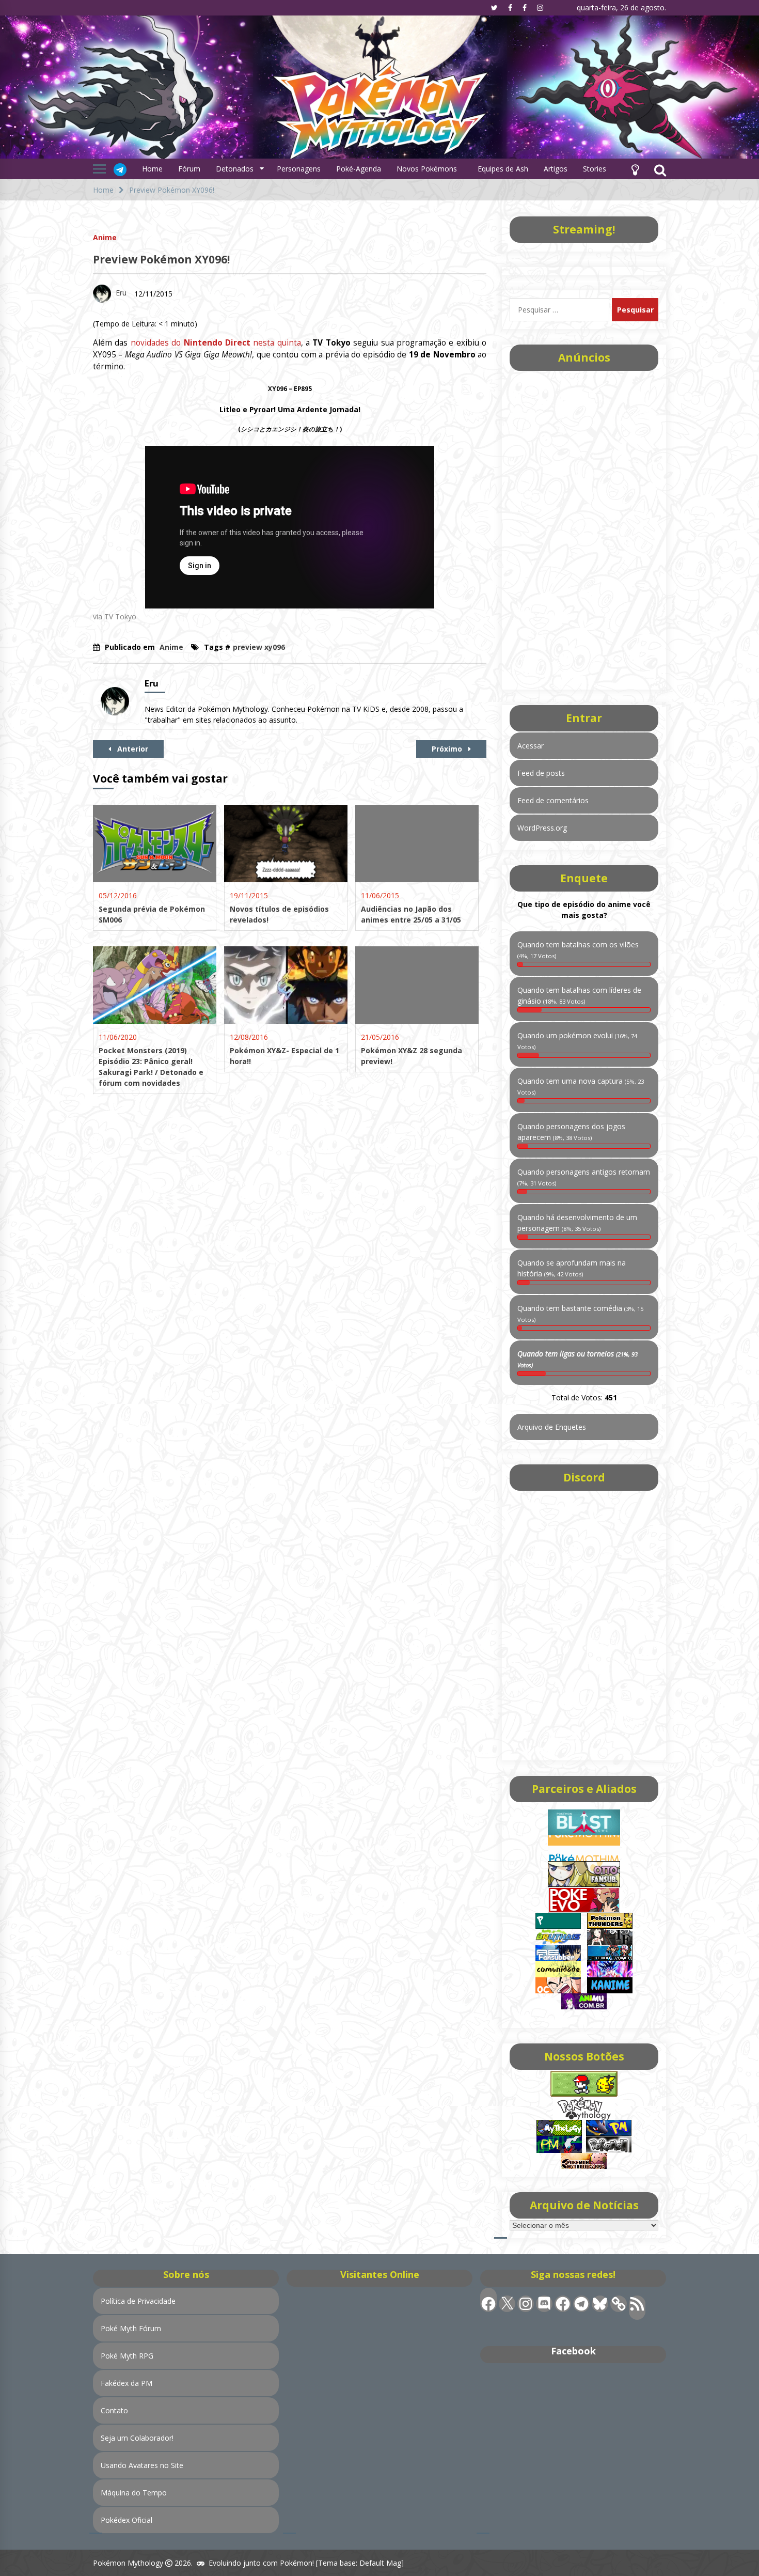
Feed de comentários (553, 800)
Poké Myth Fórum (131, 2328)
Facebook (573, 2351)
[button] (635, 169)
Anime (105, 237)
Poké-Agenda (359, 169)
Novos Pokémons (428, 169)
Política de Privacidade (138, 2301)
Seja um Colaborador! (137, 2438)
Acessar (531, 746)
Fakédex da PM (126, 2383)
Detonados (235, 169)
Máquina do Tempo (134, 2493)
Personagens (299, 169)
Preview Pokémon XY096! (161, 259)
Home (152, 169)
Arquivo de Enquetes (552, 1427)
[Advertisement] (584, 527)
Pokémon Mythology (128, 2563)
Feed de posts (541, 773)
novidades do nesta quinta (216, 343)
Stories (595, 169)
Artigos (556, 169)
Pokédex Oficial (126, 2520)
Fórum (189, 169)
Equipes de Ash (503, 169)
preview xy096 (259, 647)
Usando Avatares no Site (142, 2465)
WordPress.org (542, 828)
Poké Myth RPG (127, 2356)
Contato (114, 2410)
